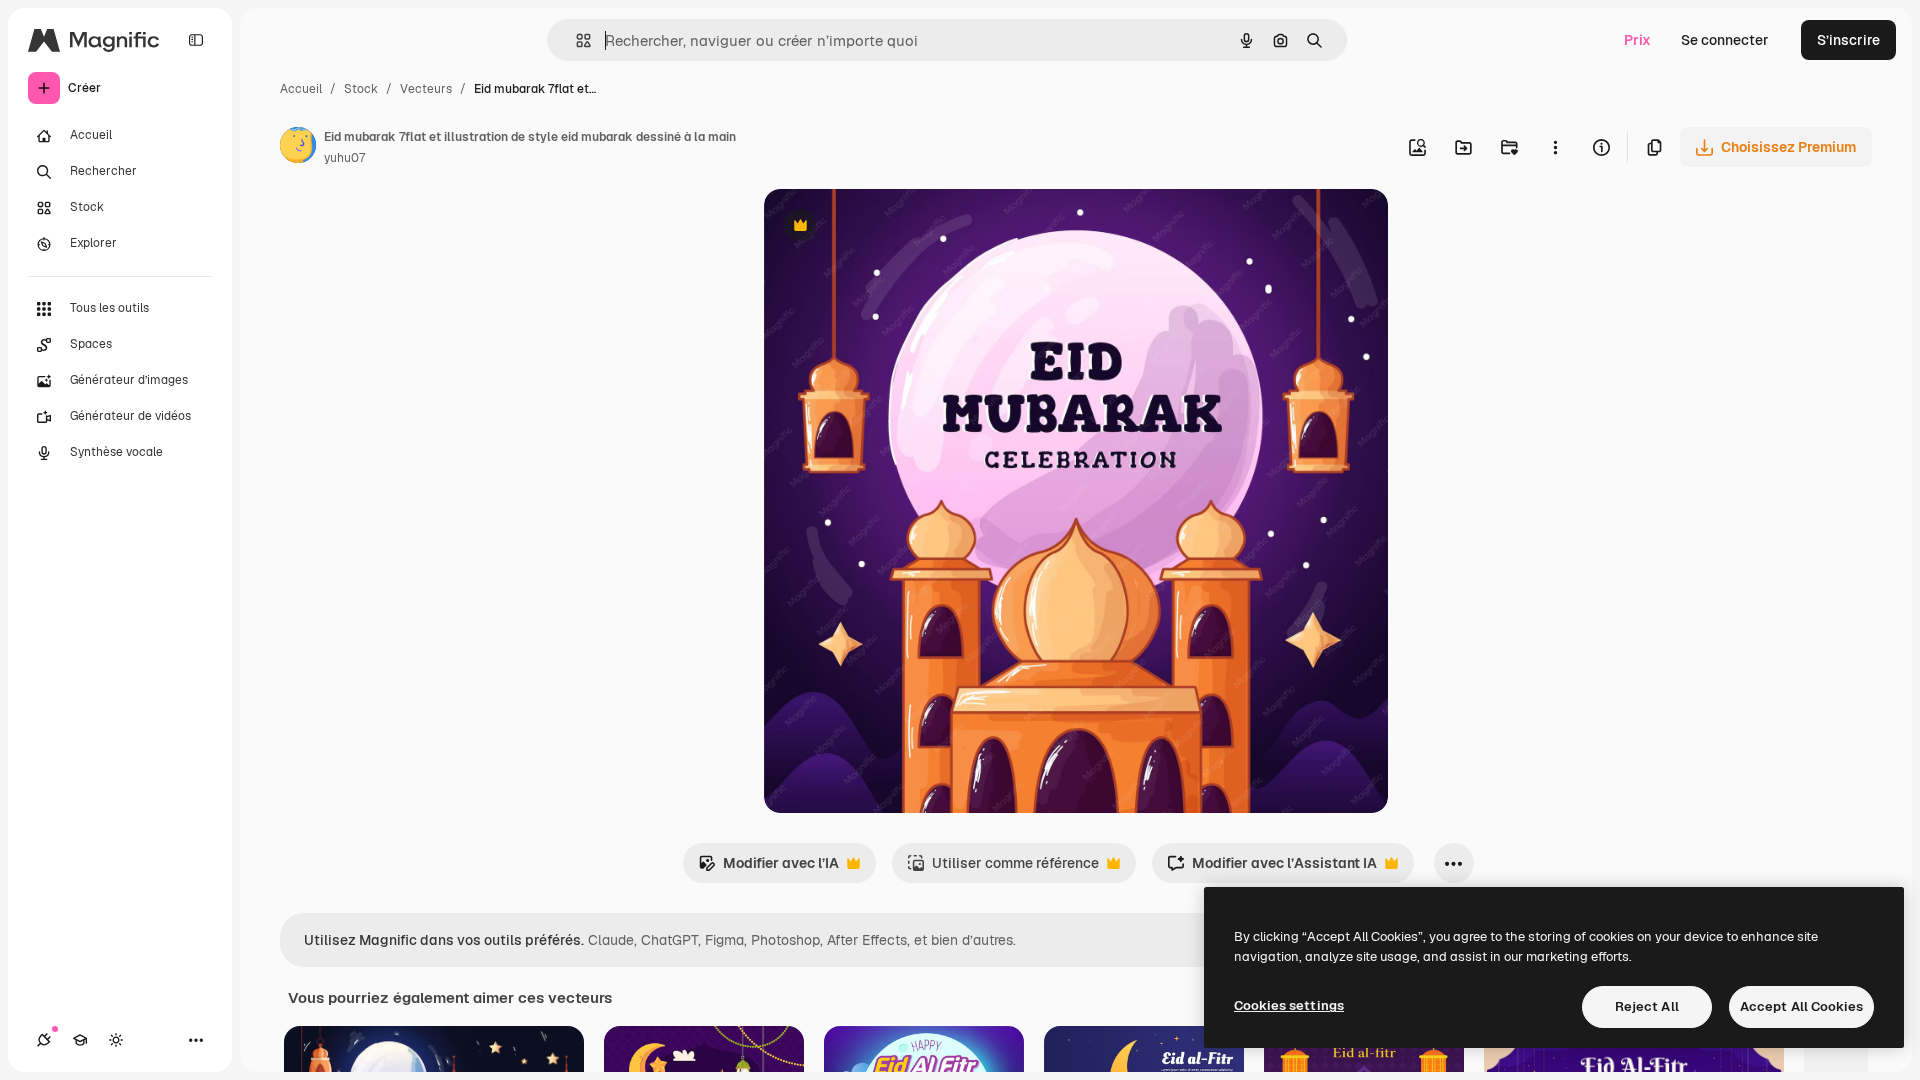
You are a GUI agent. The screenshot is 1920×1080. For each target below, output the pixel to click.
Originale (896, 227)
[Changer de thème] (116, 1040)
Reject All (1647, 1006)
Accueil (301, 89)
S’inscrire (1848, 40)
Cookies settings (1289, 1005)
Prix (1637, 40)
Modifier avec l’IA (768, 868)
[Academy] (80, 1040)
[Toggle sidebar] (196, 40)
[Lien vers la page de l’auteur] (298, 148)
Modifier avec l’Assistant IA (1272, 868)
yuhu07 (344, 158)
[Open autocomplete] (575, 40)
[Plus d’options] (1555, 147)
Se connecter (1725, 40)
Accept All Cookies (1801, 1006)
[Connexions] (44, 1040)
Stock (361, 89)
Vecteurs (426, 89)
